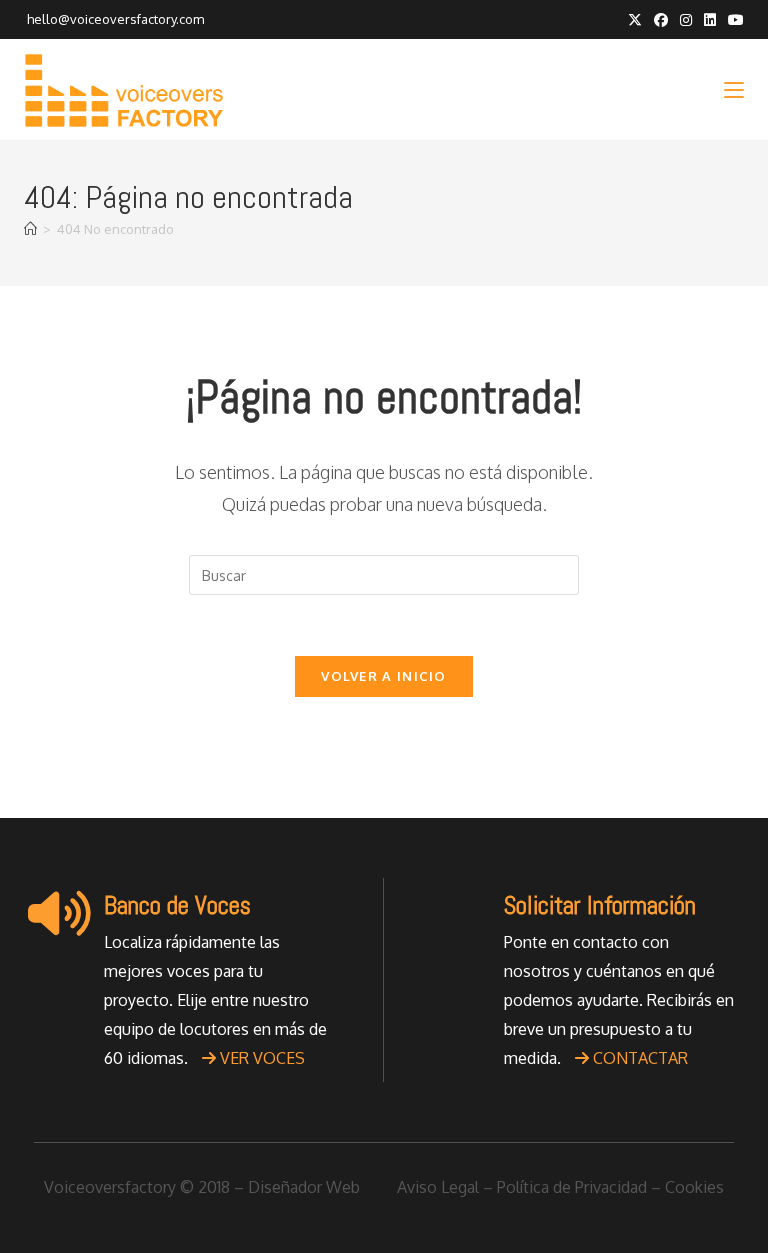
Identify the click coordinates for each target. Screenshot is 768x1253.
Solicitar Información (600, 905)
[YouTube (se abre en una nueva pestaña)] (733, 20)
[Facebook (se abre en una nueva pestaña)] (661, 20)
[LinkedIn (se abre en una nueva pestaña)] (710, 20)
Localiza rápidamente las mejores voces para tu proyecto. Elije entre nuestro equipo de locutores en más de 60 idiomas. (215, 999)
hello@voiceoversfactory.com (114, 19)
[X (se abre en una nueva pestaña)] (635, 20)
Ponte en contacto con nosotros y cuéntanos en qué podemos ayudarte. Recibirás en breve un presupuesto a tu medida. (619, 999)
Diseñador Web (304, 1187)
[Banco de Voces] (59, 913)
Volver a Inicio (384, 676)
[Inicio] (30, 229)
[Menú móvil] (734, 89)
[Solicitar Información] (459, 913)
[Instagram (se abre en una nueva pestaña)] (686, 20)
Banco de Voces (177, 905)
